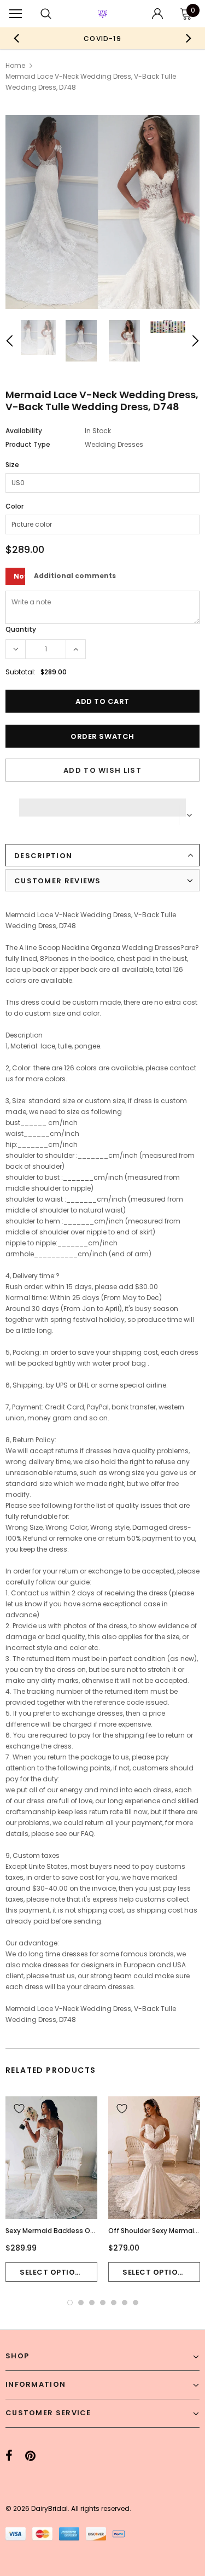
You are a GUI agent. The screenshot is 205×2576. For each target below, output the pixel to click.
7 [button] (136, 2303)
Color (14, 506)
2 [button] (81, 2303)
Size (12, 465)
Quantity (21, 629)
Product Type (28, 444)
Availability (24, 431)
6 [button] (125, 2303)
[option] (94, 38)
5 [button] (114, 2303)
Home (15, 65)
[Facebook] (9, 2456)
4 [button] (103, 2303)
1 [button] (70, 2303)
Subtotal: (20, 672)
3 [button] (92, 2303)
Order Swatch (102, 736)
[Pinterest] (30, 2456)
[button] (102, 805)
